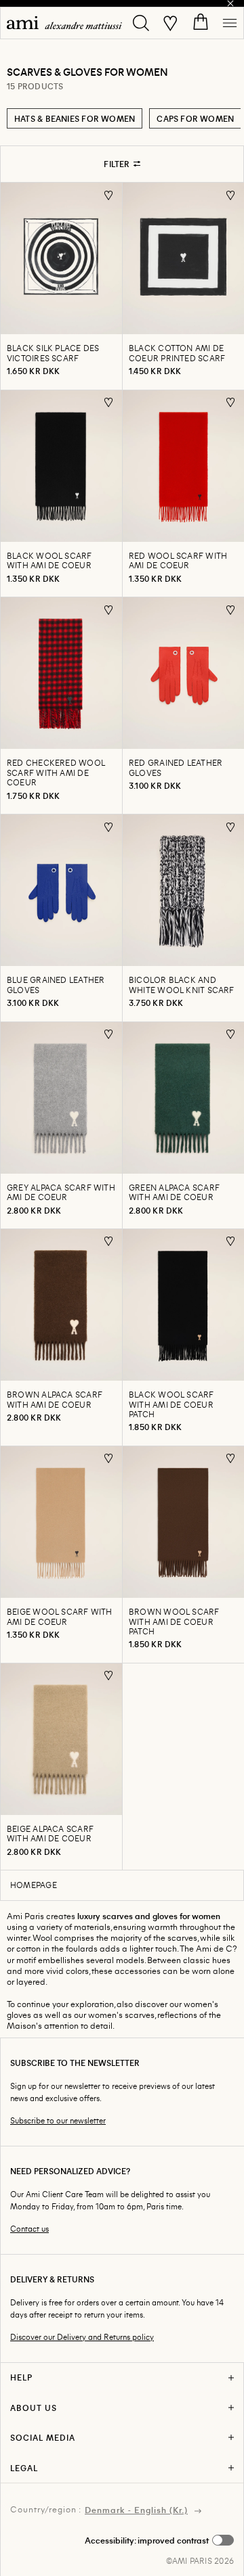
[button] (159, 2540)
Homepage (34, 1885)
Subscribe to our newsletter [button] (58, 2120)
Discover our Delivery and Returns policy (82, 2337)
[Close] (230, 3)
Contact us (29, 2229)
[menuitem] (64, 23)
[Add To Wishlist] (109, 195)
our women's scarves (114, 2015)
